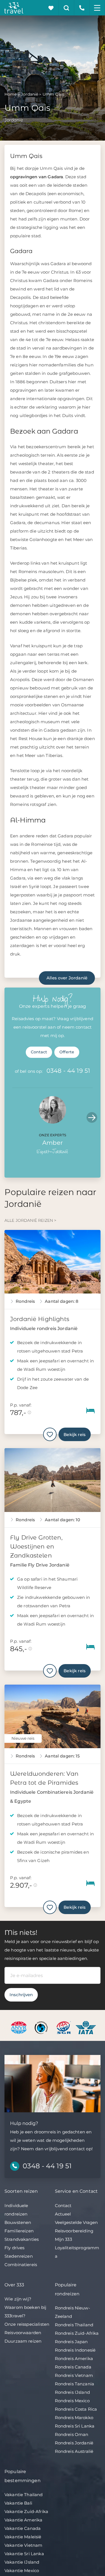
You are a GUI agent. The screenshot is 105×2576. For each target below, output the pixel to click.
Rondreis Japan (71, 2342)
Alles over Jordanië (67, 978)
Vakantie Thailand (24, 2495)
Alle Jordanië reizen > (30, 1220)
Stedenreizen (19, 2256)
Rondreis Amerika (74, 2358)
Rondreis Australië (74, 2451)
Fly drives (15, 2248)
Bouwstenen (18, 2222)
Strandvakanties (22, 2239)
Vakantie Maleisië (23, 2537)
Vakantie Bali (18, 2503)
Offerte (67, 1052)
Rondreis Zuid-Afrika (77, 2333)
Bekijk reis (75, 1435)
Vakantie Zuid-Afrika (26, 2511)
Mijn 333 (63, 2239)
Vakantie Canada (23, 2528)
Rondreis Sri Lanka (75, 2426)
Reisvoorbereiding (74, 2231)
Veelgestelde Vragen (76, 2222)
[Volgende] (92, 1117)
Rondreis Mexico (72, 2401)
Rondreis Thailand (74, 2325)
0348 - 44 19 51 (68, 1071)
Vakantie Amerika (23, 2520)
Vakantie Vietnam (23, 2545)
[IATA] (86, 2027)
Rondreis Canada (73, 2367)
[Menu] (97, 8)
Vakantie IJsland (22, 2562)
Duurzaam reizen (23, 2341)
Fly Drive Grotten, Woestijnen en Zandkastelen (36, 1546)
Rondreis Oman (72, 2434)
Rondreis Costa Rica (76, 2409)
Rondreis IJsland (72, 2392)
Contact (39, 1052)
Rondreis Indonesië (75, 2350)
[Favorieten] (51, 8)
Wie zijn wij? (18, 2299)
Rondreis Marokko (74, 2418)
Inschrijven (21, 1995)
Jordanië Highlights (40, 1319)
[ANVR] (20, 2027)
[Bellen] (82, 8)
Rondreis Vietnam (74, 2375)
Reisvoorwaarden (23, 2333)
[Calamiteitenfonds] (42, 2027)
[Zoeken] (66, 8)
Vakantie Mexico (22, 2571)
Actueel (63, 2214)
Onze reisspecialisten (27, 2324)
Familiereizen (19, 2231)
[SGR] (64, 2027)
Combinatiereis (21, 2265)
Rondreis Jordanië (74, 2443)
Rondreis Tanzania (75, 2384)
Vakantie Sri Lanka (24, 2554)
